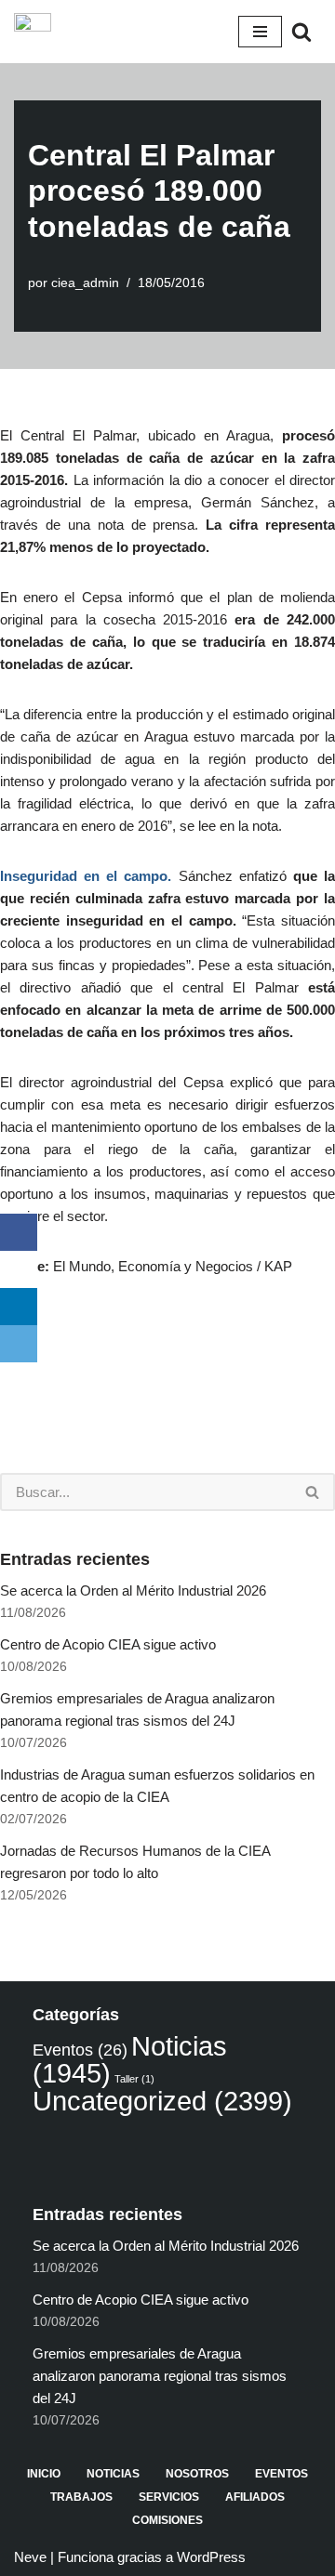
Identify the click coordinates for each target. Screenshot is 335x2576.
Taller (134, 2079)
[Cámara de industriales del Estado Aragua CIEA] (33, 32)
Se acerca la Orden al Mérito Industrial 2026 (133, 1590)
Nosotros (197, 2474)
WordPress (211, 2557)
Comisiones (167, 2520)
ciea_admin (85, 283)
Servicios (169, 2497)
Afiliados (255, 2497)
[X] (19, 1269)
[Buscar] (301, 32)
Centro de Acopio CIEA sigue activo (108, 1644)
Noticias (113, 2474)
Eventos (80, 2050)
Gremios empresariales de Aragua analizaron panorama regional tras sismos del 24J (160, 2376)
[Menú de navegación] (260, 32)
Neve (30, 2557)
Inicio (44, 2474)
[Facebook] (19, 1232)
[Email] (19, 1344)
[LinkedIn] (19, 1307)
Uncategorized (162, 2101)
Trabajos (81, 2497)
